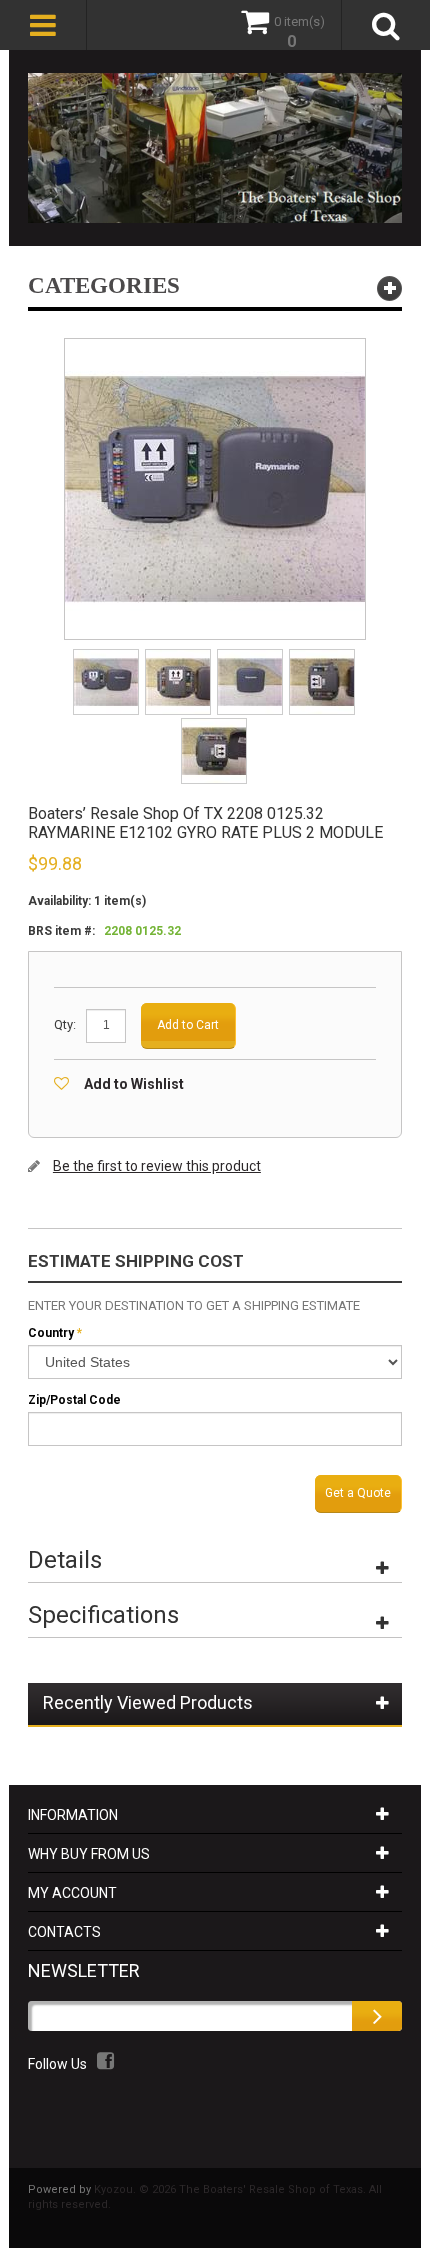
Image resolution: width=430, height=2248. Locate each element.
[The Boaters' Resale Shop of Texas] (215, 148)
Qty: (65, 1024)
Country (51, 1333)
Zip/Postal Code (74, 1400)
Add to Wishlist (134, 1084)
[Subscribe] (377, 2016)
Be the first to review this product (157, 1166)
